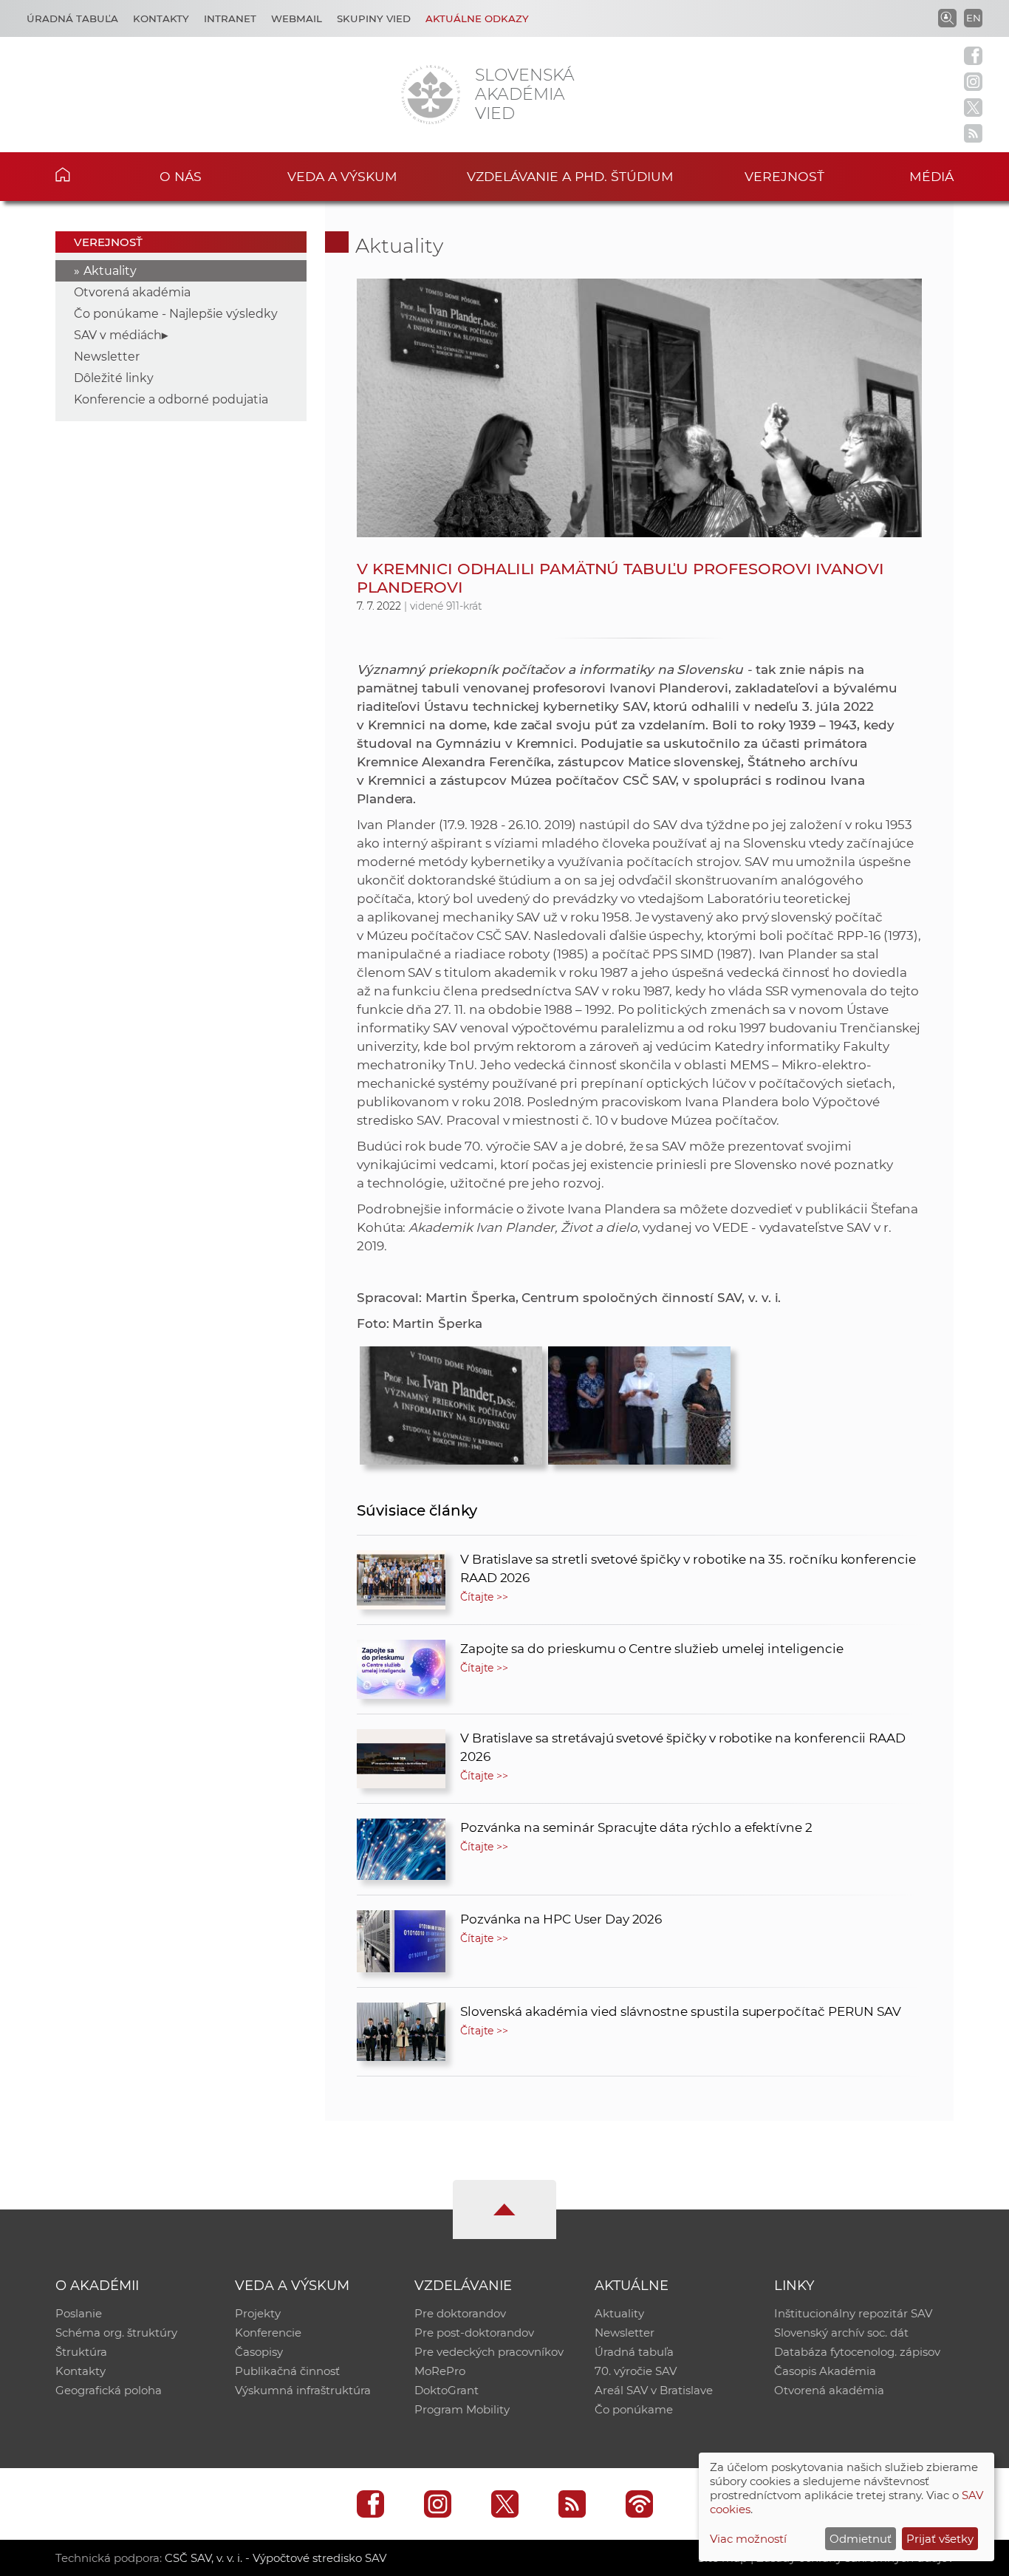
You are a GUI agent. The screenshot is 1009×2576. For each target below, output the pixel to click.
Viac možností (748, 2539)
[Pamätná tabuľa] (451, 1402)
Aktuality (110, 271)
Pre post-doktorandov (474, 2333)
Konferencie (268, 2333)
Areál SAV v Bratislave (654, 2390)
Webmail (297, 18)
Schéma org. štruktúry (116, 2333)
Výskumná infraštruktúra (303, 2390)
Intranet (230, 18)
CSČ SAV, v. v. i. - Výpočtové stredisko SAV (276, 2558)
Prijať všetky (940, 2539)
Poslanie (79, 2313)
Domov (85, 174)
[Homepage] (431, 95)
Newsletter (107, 357)
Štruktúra (81, 2352)
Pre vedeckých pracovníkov (489, 2352)
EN (974, 18)
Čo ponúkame (634, 2409)
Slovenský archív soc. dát (841, 2333)
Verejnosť (784, 176)
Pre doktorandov (460, 2313)
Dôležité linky (114, 378)
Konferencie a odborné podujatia (171, 399)
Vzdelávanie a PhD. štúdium (570, 176)
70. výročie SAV (636, 2371)
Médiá (931, 176)
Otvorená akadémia (132, 292)
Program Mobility (462, 2409)
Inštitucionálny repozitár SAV (853, 2313)
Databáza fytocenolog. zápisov (857, 2352)
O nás (181, 176)
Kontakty (161, 18)
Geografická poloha (109, 2390)
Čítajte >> (485, 1597)
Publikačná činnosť (287, 2371)
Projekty (258, 2313)
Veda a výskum (342, 176)
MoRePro (440, 2371)
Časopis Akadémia (825, 2371)
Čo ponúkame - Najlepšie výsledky (176, 314)
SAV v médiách (118, 335)
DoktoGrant (447, 2390)
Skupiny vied (374, 18)
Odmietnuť (861, 2539)
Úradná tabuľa (72, 18)
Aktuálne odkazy (477, 18)
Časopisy (259, 2352)
